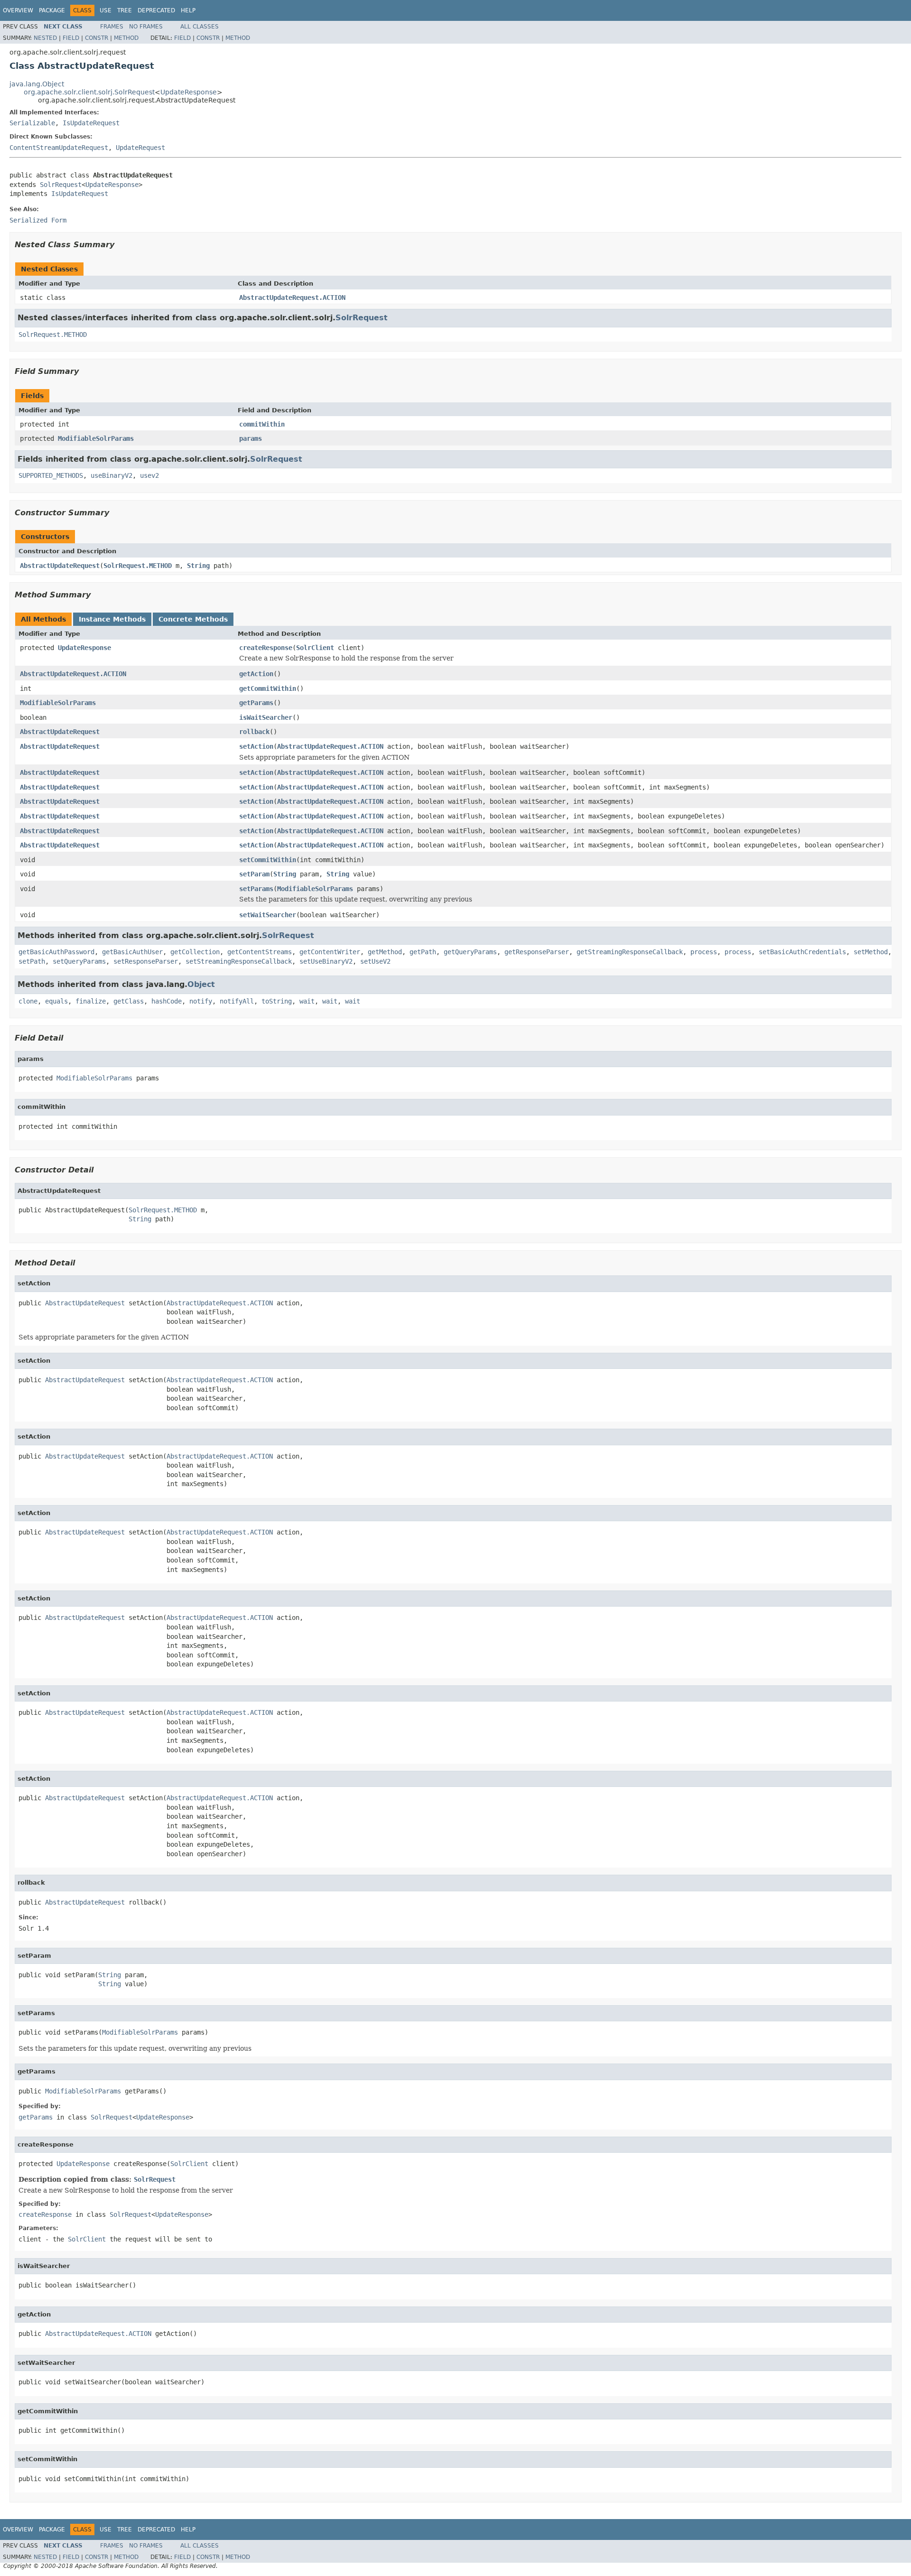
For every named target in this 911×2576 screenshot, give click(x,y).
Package (52, 10)
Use (106, 10)
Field (71, 38)
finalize (91, 1001)
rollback (254, 732)
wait (307, 1001)
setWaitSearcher (268, 915)
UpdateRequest (140, 148)
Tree (125, 10)
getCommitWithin (268, 688)
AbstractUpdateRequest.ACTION (292, 298)
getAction (256, 674)
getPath (423, 952)
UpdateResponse (189, 92)
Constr (97, 38)
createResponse (266, 648)
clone (28, 1001)
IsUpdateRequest (91, 123)
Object (201, 984)
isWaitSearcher (266, 717)
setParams (256, 889)
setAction (256, 746)
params (251, 438)
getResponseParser (537, 952)
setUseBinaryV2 (326, 961)
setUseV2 (375, 961)
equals (56, 1001)
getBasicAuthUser (132, 952)
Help (188, 10)
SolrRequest (61, 185)
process (704, 952)
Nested (45, 38)
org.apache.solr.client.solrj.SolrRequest (89, 92)
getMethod (385, 952)
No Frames (146, 27)
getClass (129, 1001)
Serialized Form (38, 220)
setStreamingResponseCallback (239, 961)
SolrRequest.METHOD (53, 335)
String (198, 566)
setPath (32, 961)
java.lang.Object (37, 84)
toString (277, 1001)
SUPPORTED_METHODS (51, 475)
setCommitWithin (268, 860)
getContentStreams (260, 952)
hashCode (167, 1001)
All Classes (200, 27)
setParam (254, 874)
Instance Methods (112, 619)
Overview (18, 10)
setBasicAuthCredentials (802, 952)
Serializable (32, 123)
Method (126, 38)
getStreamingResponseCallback (630, 952)
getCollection (195, 952)
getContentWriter (330, 952)
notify (201, 1001)
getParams (256, 703)
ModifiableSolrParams (96, 438)
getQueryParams (470, 952)
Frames (112, 27)
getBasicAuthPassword (56, 952)
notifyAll (237, 1001)
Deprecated (156, 10)
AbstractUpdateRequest (60, 566)
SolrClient (315, 648)
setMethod (871, 952)
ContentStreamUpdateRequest (59, 148)
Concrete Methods (193, 619)
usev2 (149, 475)
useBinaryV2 (112, 475)
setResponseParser (146, 961)
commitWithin (262, 424)
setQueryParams (79, 961)
